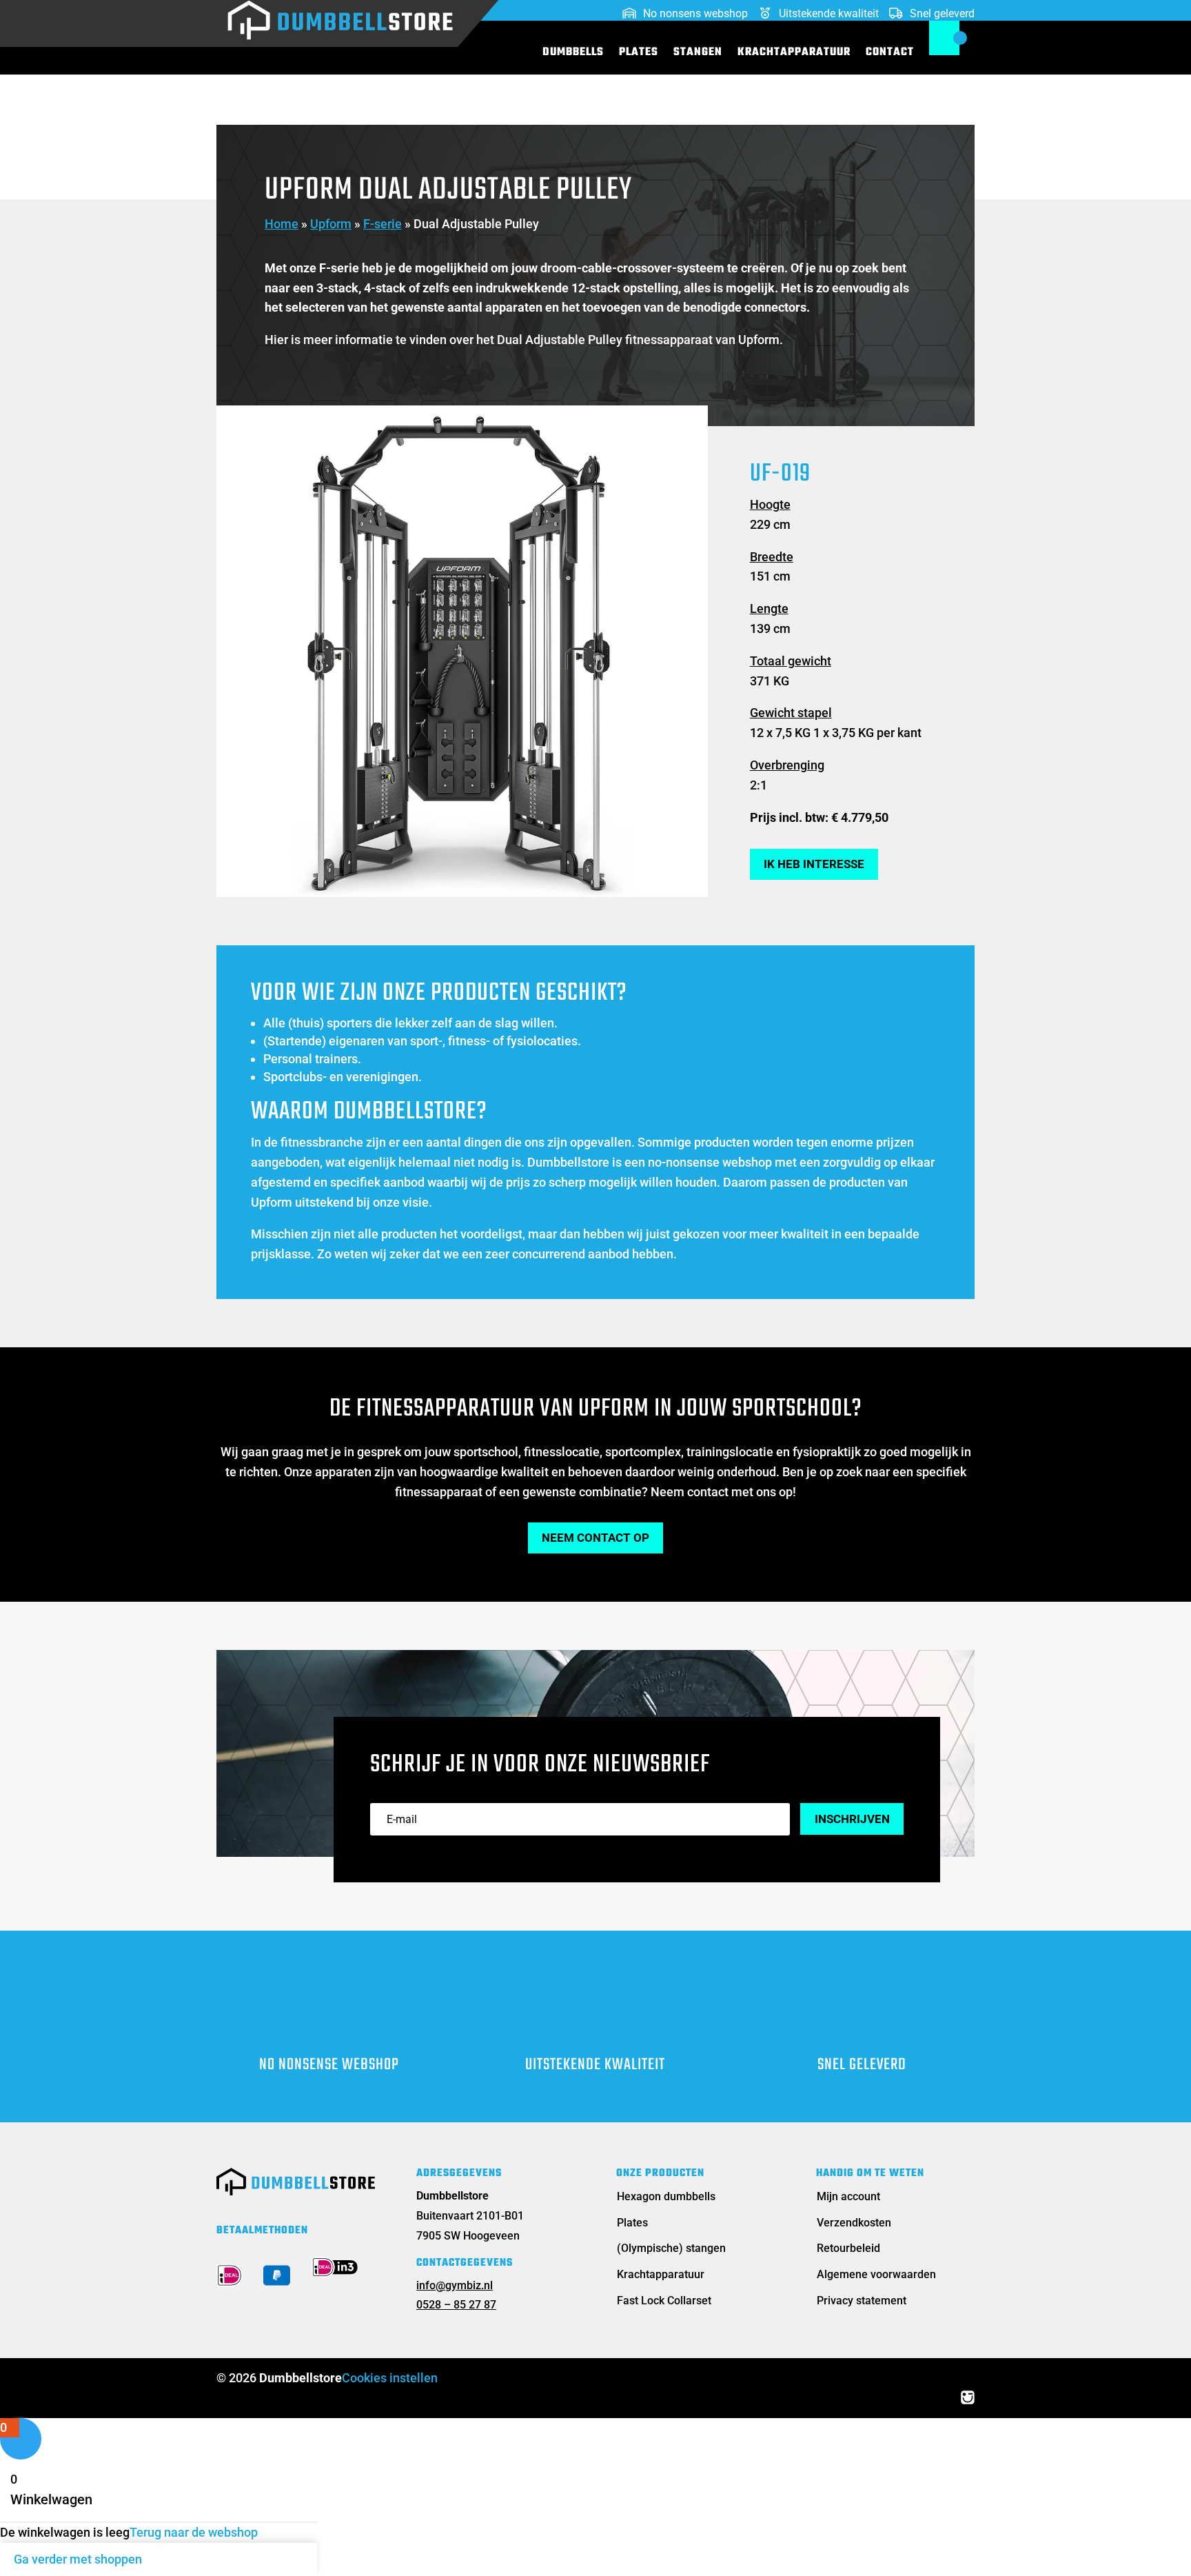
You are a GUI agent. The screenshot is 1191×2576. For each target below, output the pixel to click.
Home (282, 224)
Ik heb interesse (814, 864)
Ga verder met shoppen (78, 2559)
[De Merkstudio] (968, 2397)
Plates (639, 54)
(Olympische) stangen (671, 2248)
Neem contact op (595, 1538)
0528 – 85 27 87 (456, 2305)
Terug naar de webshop (194, 2532)
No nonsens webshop (695, 14)
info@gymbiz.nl (455, 2285)
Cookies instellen (390, 2378)
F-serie (383, 224)
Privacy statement (862, 2301)
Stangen (698, 54)
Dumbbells (573, 54)
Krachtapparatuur (794, 54)
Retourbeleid (848, 2248)
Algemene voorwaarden (876, 2274)
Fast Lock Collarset (664, 2301)
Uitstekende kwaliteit (829, 14)
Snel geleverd (942, 14)
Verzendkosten (854, 2223)
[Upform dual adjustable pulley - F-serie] (462, 893)
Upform (331, 224)
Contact (890, 54)
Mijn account (848, 2196)
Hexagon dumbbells (666, 2196)
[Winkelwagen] (944, 38)
